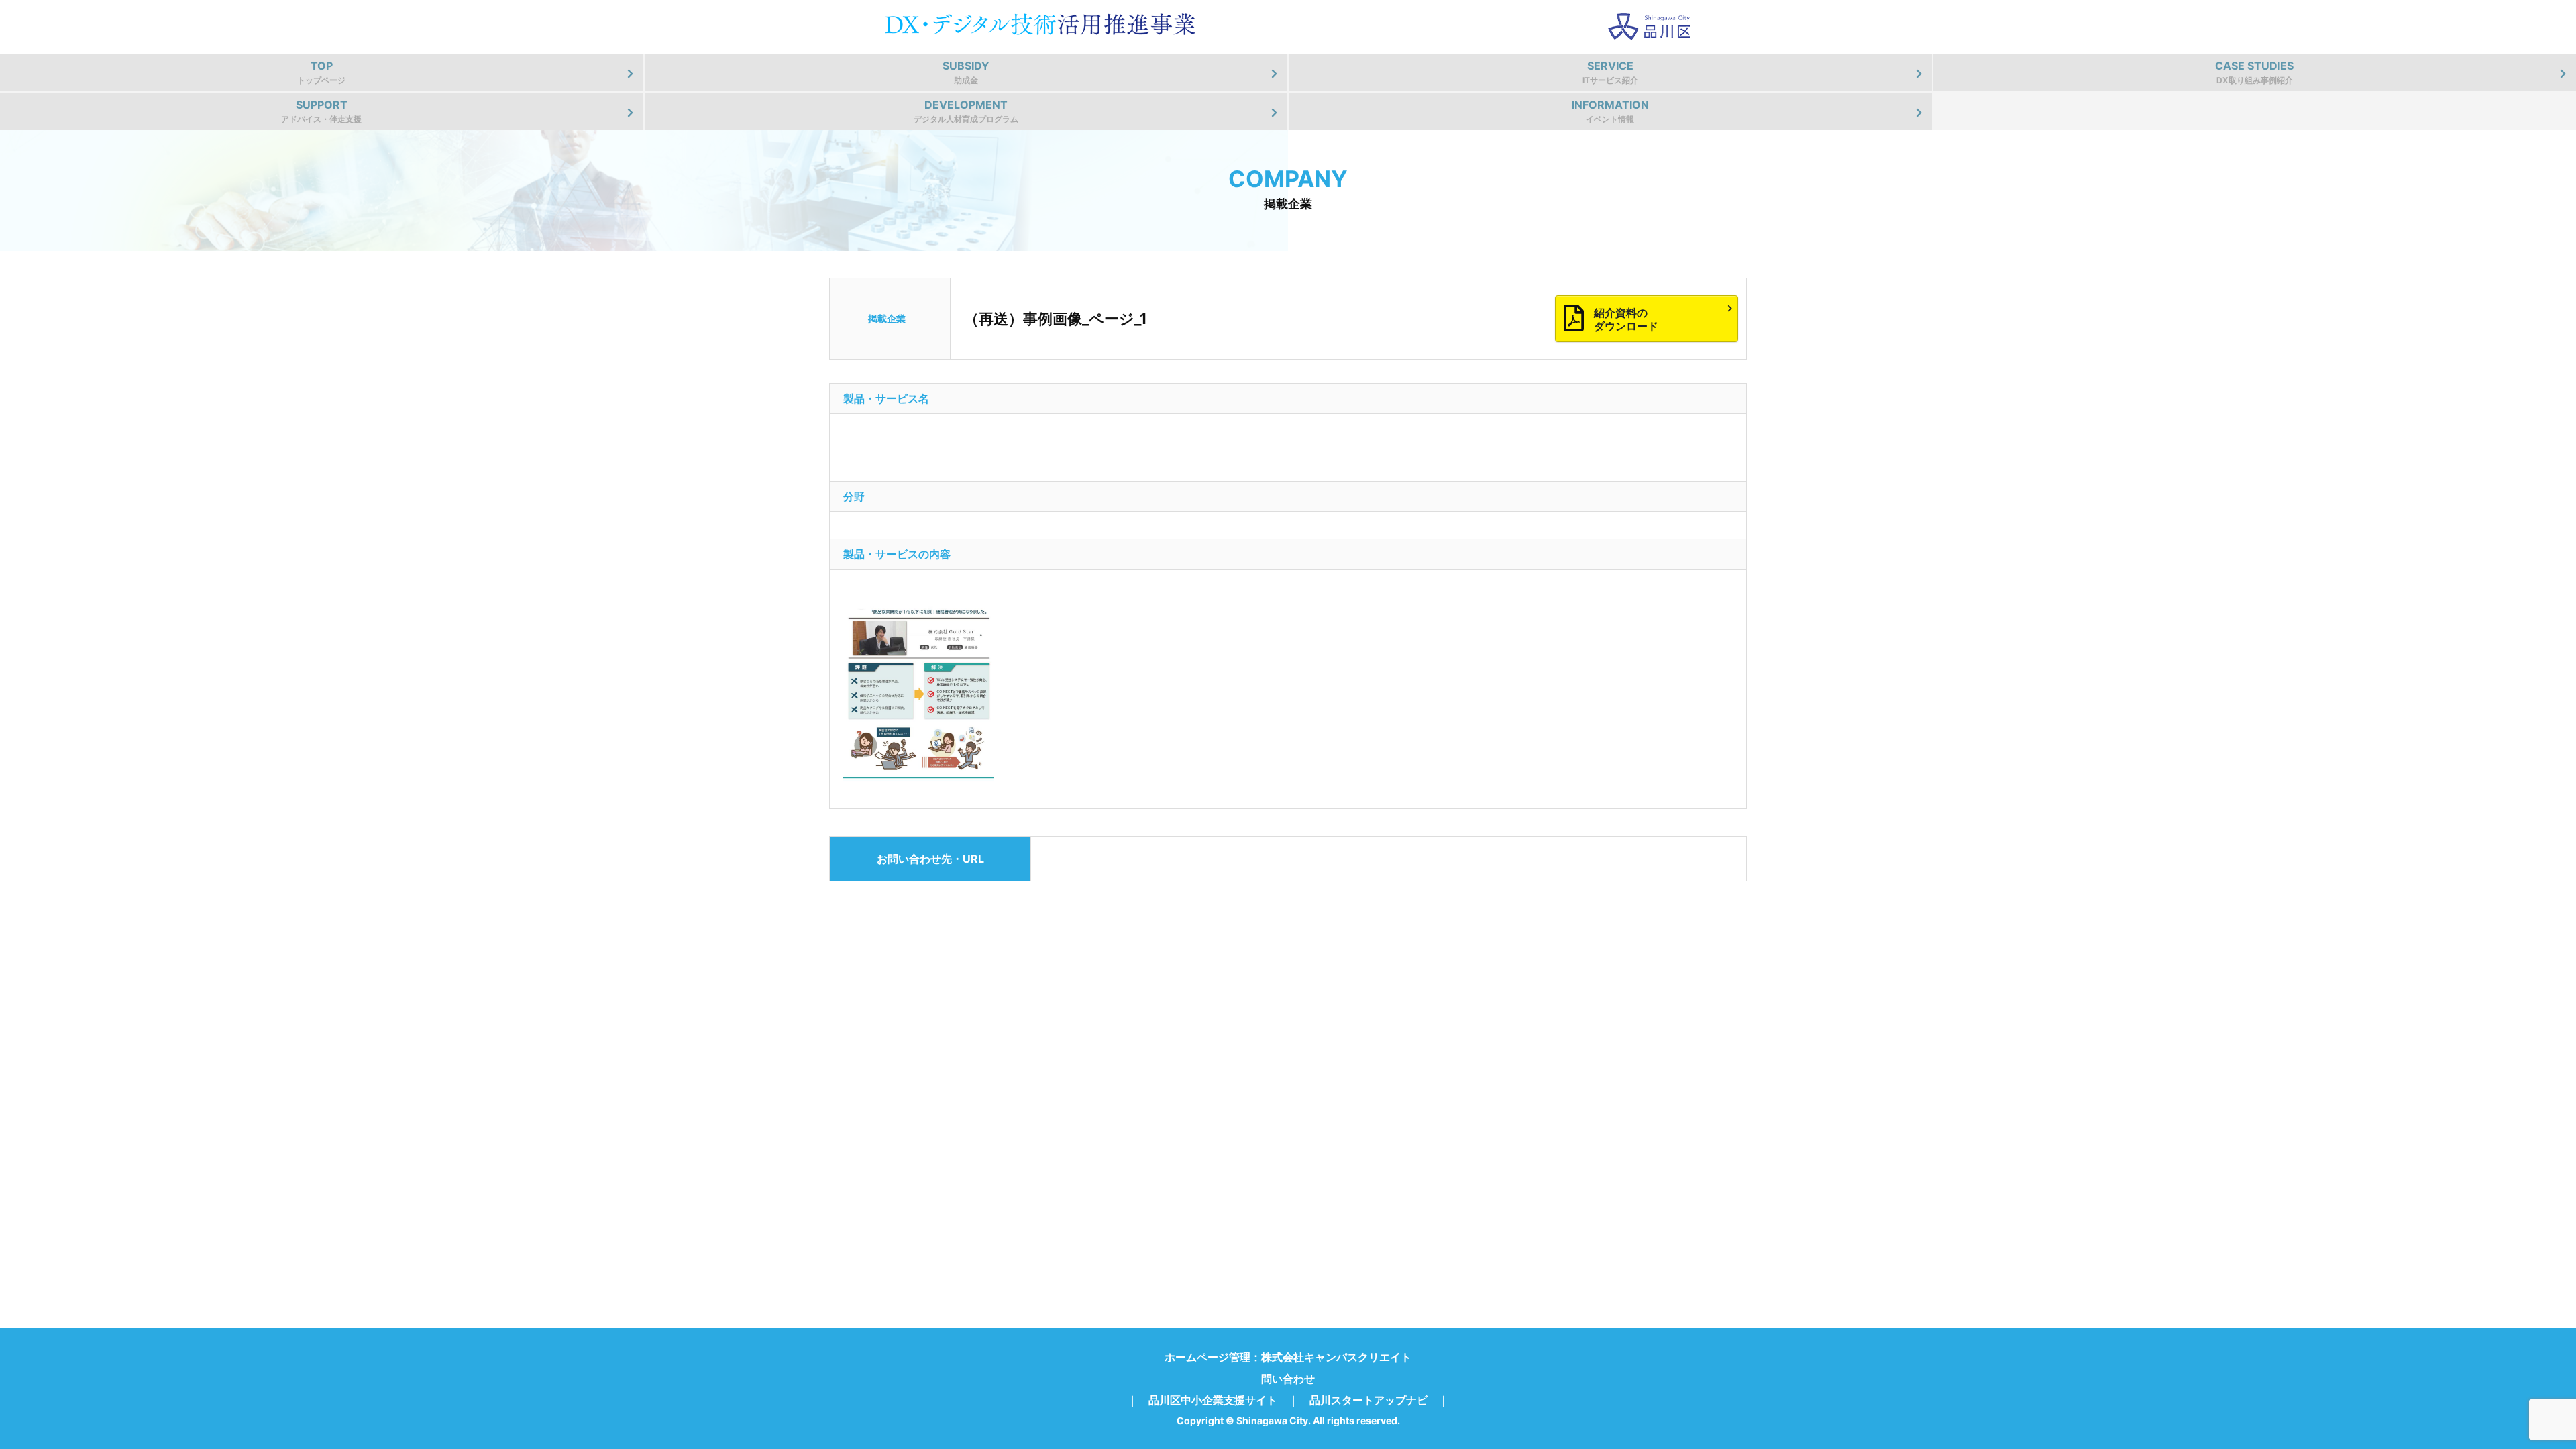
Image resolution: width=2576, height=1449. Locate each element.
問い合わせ (1288, 1379)
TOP (321, 72)
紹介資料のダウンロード (1626, 319)
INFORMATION (1610, 111)
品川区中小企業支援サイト (1213, 1400)
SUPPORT (321, 111)
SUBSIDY (966, 72)
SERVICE (1610, 72)
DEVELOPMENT (966, 111)
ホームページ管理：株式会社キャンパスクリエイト (1288, 1357)
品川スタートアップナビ (1368, 1400)
